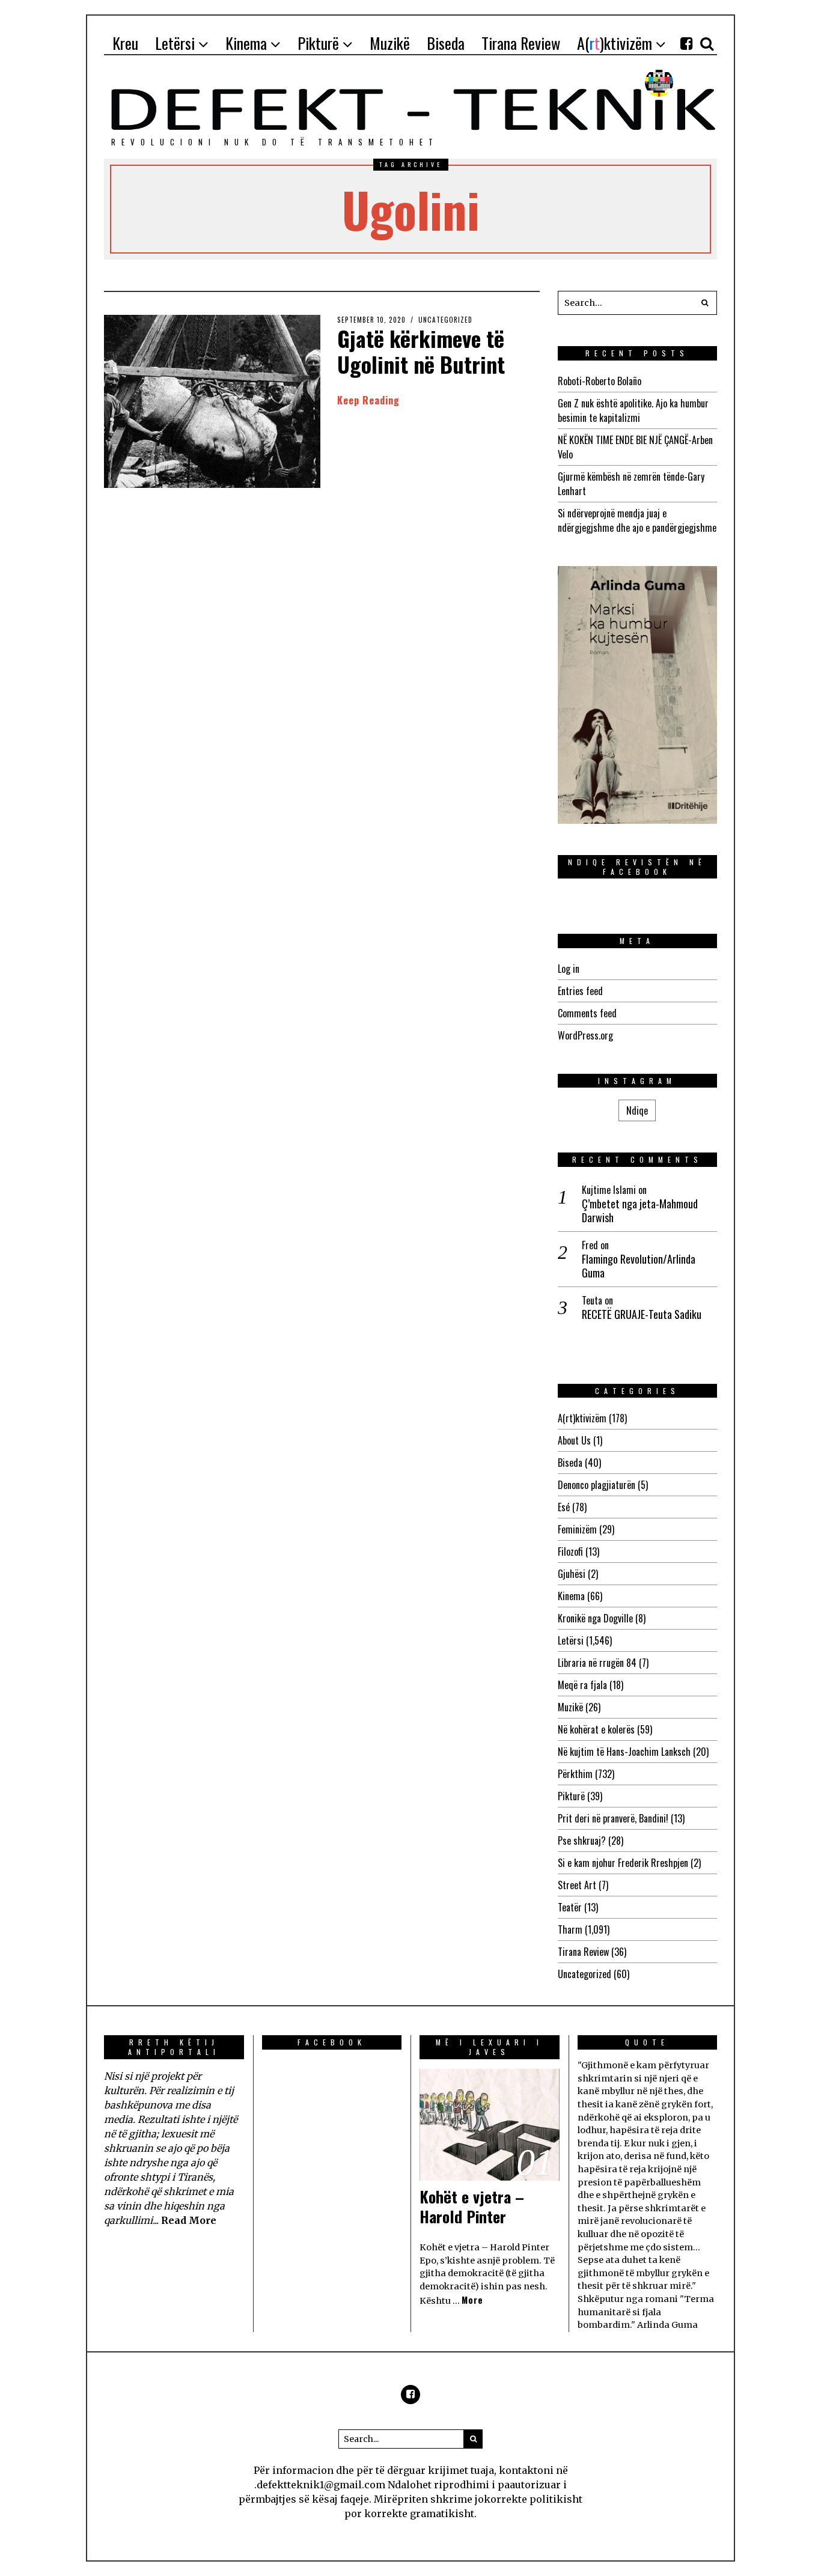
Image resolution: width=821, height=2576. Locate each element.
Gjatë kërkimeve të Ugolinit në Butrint (421, 351)
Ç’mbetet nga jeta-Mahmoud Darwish (640, 1211)
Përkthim (575, 1774)
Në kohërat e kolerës (596, 1729)
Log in (569, 969)
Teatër (570, 1907)
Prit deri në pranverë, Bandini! (613, 1818)
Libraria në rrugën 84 (597, 1663)
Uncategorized (445, 320)
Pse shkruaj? (582, 1841)
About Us (574, 1440)
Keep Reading (368, 400)
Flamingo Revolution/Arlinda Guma (639, 1266)
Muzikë (570, 1707)
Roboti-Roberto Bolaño (600, 381)
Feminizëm (577, 1529)
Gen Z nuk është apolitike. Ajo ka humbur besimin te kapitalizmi (633, 410)
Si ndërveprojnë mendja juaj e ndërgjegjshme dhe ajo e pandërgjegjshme (637, 520)
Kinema (571, 1596)
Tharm (570, 1929)
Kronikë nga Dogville (595, 1618)
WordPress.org (585, 1035)
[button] (705, 303)
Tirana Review (583, 1952)
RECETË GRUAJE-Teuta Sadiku (642, 1314)
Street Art (577, 1885)
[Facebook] (686, 43)
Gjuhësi (572, 1574)
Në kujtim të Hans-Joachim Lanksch (624, 1752)
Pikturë (571, 1796)
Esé (564, 1507)
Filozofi (570, 1551)
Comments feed (587, 1013)
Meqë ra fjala (582, 1685)
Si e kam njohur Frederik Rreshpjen (623, 1863)
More (472, 2300)
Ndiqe (637, 1110)
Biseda (570, 1463)
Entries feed (580, 991)
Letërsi (571, 1640)
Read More (189, 2220)
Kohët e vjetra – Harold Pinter (472, 2207)
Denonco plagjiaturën (597, 1485)
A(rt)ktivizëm (582, 1418)
